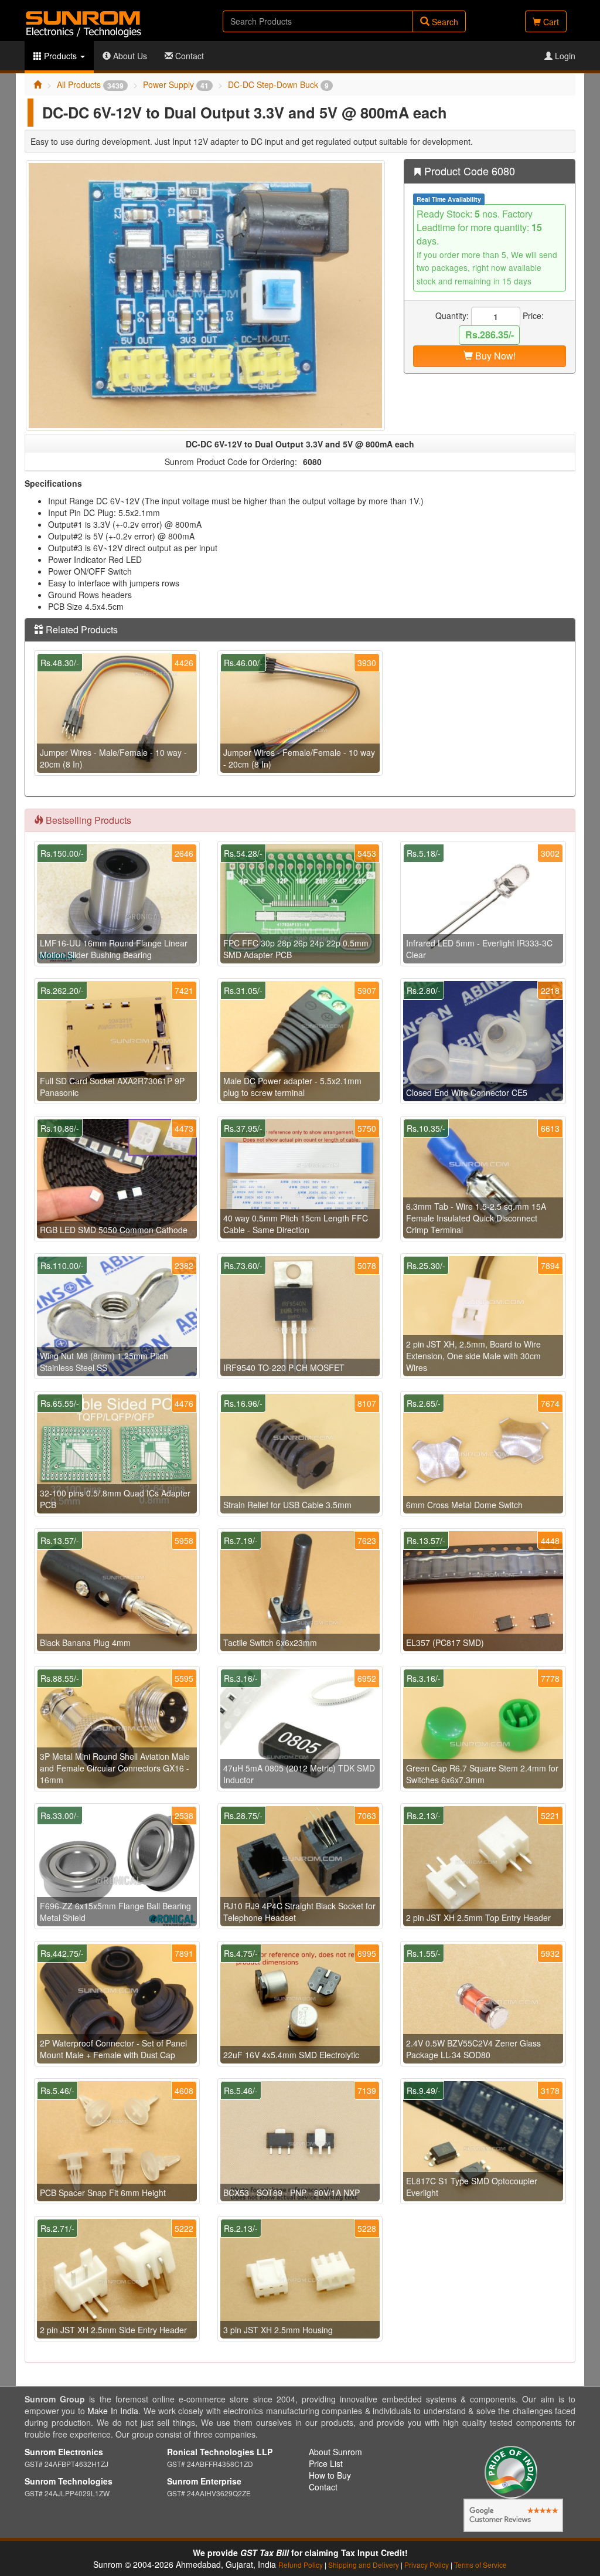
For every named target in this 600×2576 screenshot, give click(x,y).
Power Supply (176, 84)
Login (564, 56)
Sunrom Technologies (69, 2481)
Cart (550, 22)
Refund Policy (301, 2565)
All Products (90, 84)
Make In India (113, 2411)
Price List (326, 2463)
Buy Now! (494, 356)
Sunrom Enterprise (204, 2481)
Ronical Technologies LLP (220, 2452)
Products (60, 56)
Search (444, 22)
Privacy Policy (427, 2565)
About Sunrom (335, 2452)
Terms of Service (480, 2565)
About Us (129, 56)
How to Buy (330, 2475)
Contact (188, 56)
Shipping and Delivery (364, 2565)
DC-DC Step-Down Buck (278, 84)
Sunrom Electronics (64, 2452)
